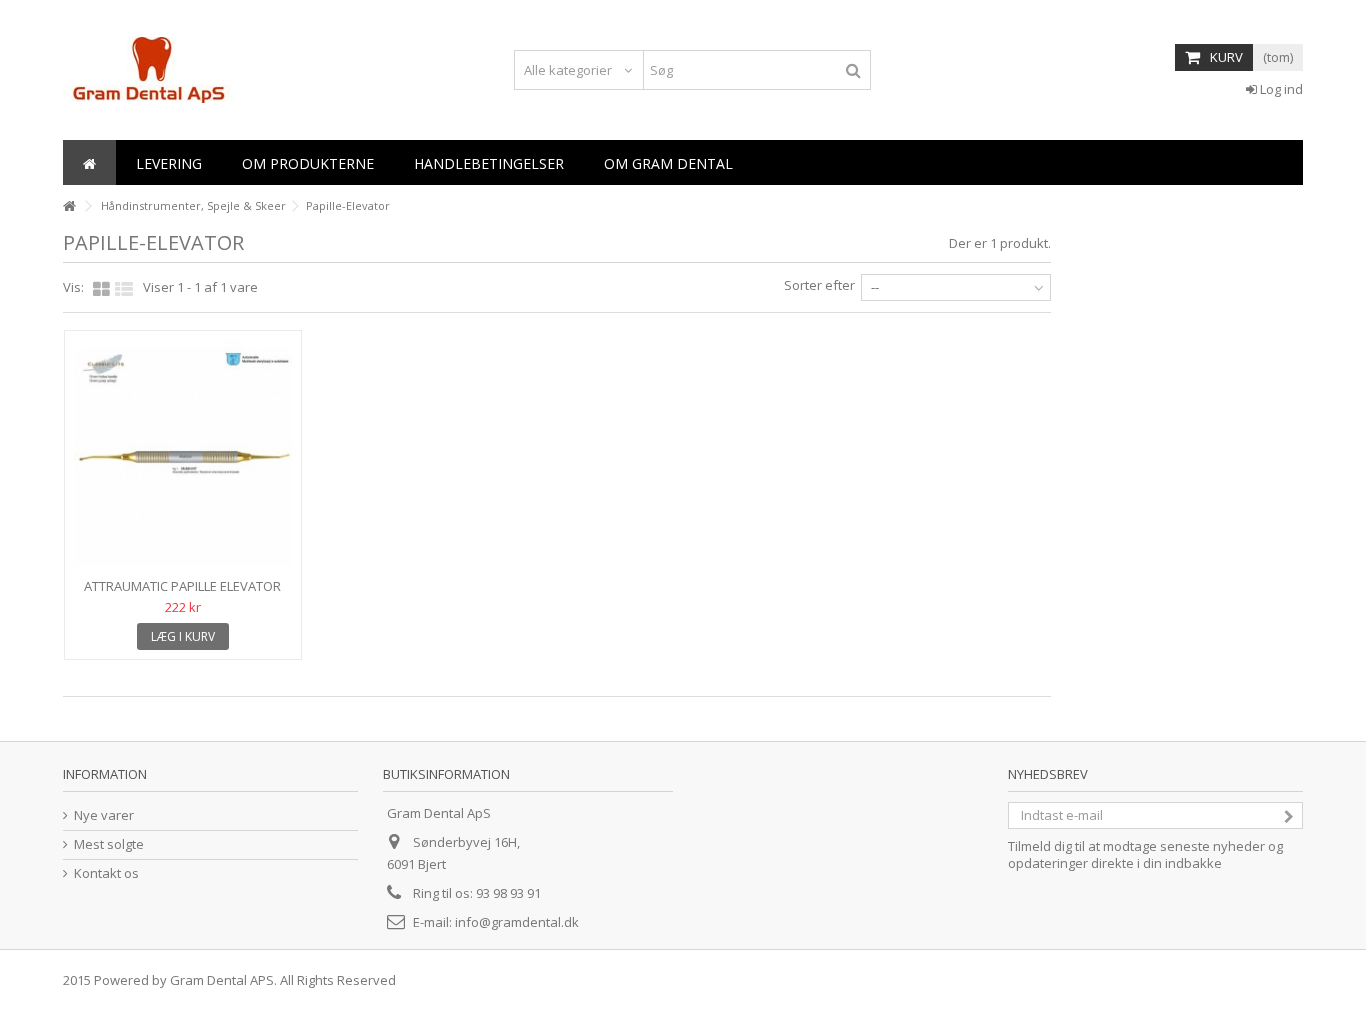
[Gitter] (101, 290)
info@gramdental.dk (517, 922)
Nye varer (104, 815)
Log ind (1280, 89)
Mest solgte (109, 844)
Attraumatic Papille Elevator (182, 586)
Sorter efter (819, 285)
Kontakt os (106, 873)
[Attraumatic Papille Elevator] (183, 456)
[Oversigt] (124, 290)
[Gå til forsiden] (69, 206)
